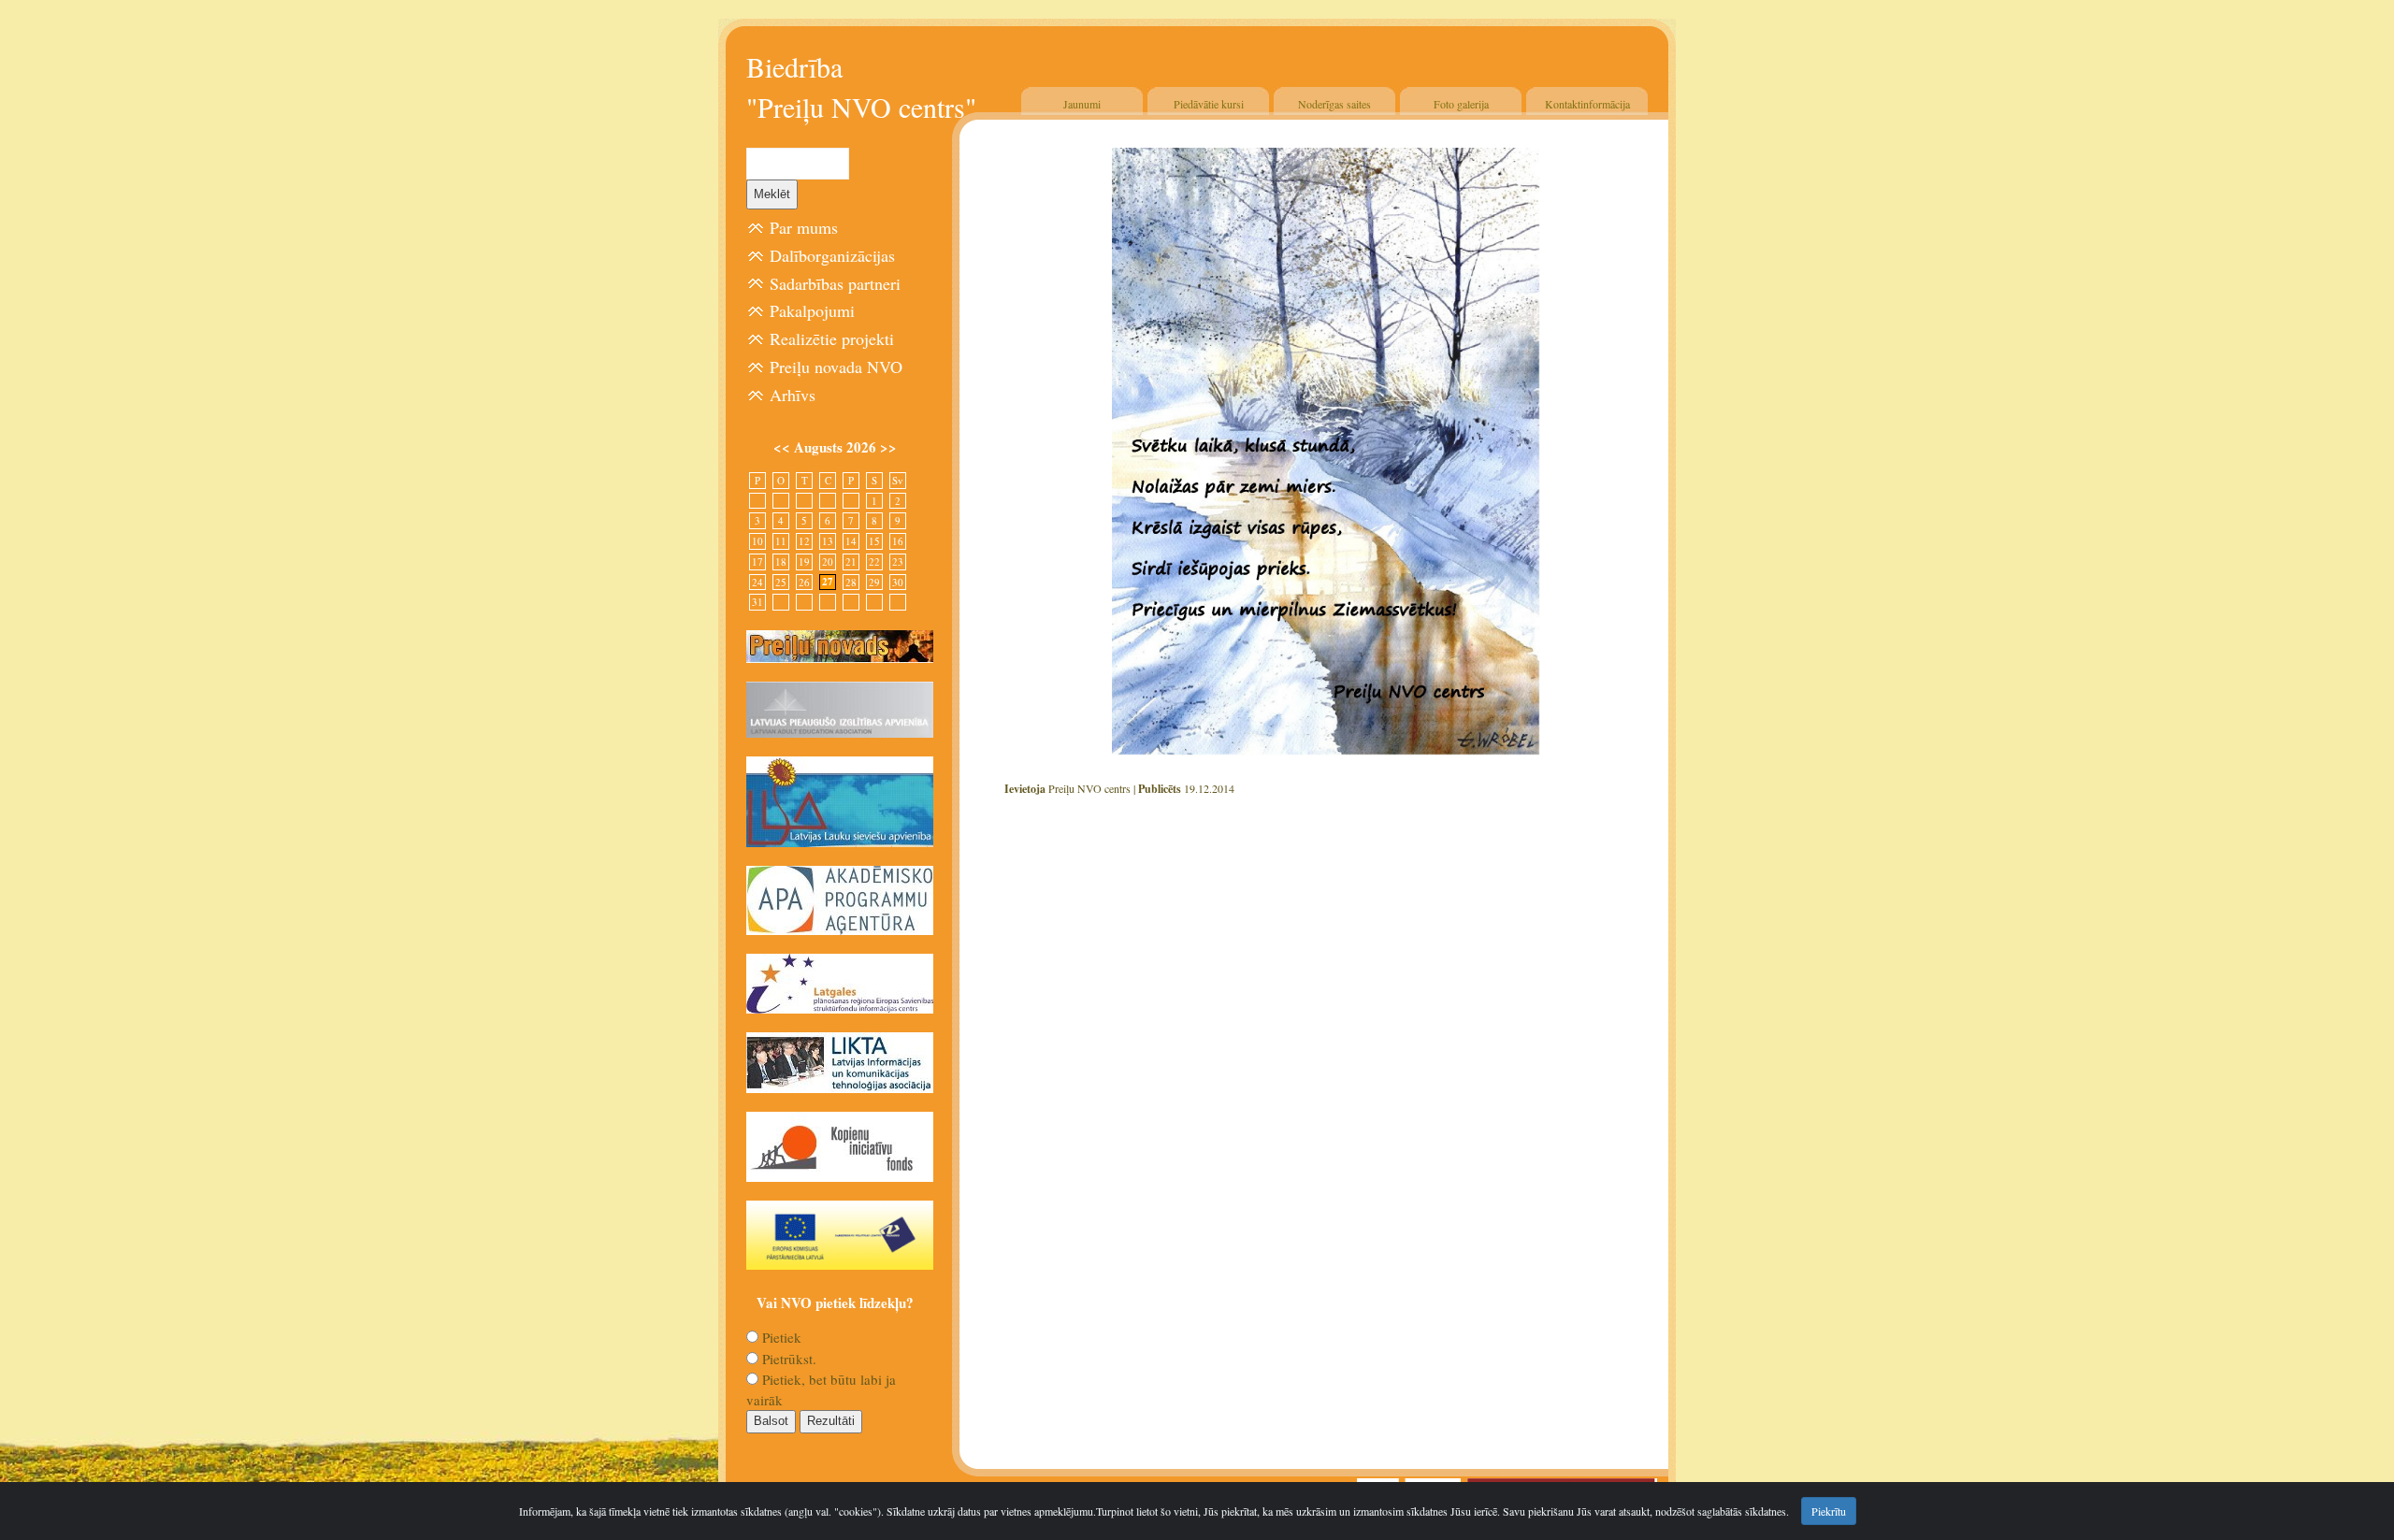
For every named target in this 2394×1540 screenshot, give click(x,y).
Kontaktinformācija (1587, 104)
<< (784, 447)
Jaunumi (1082, 104)
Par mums (804, 227)
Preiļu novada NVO (836, 367)
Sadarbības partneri (835, 283)
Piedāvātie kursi (1209, 104)
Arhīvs (793, 395)
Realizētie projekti (832, 338)
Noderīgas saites (1334, 104)
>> (888, 447)
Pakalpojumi (812, 310)
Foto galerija (1461, 104)
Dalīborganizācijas (832, 255)
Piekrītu (1829, 1511)
